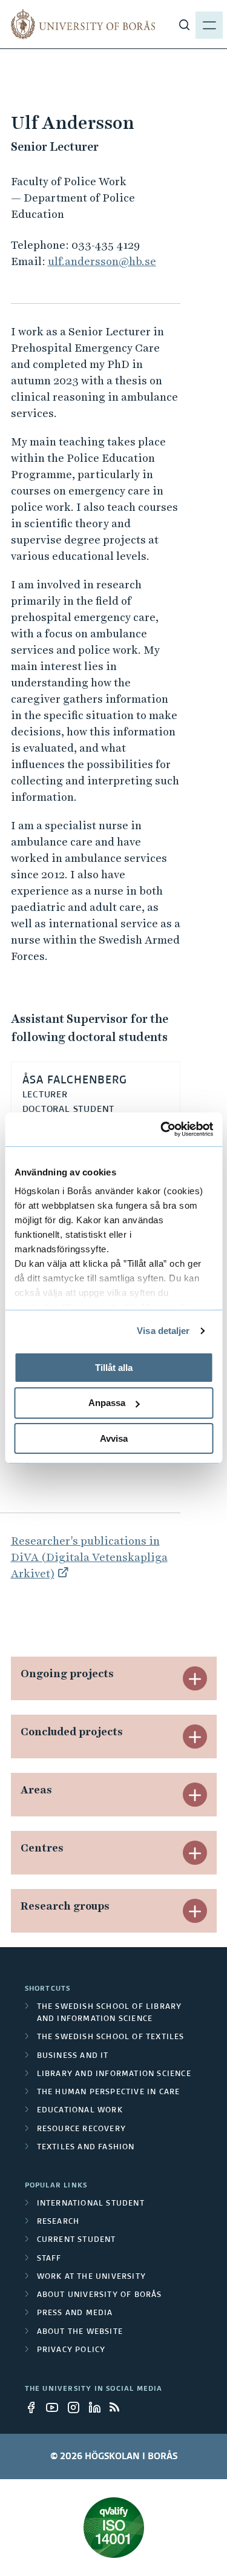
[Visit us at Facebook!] (35, 2407)
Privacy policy (71, 2350)
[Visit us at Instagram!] (77, 2407)
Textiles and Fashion (86, 2147)
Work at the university (91, 2277)
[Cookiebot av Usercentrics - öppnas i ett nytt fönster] (162, 1129)
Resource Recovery (81, 2129)
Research (58, 2222)
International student (91, 2204)
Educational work (80, 2111)
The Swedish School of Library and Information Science (110, 2013)
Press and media (75, 2313)
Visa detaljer (163, 1331)
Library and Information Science (114, 2074)
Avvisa (114, 1438)
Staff (49, 2259)
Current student (77, 2240)
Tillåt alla (114, 1367)
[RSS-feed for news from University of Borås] (119, 2407)
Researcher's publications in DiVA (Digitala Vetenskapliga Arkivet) (89, 1557)
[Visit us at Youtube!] (56, 2407)
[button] (195, 1678)
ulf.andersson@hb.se (102, 261)
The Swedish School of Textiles (111, 2037)
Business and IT (73, 2056)
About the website (80, 2332)
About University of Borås (100, 2295)
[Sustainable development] (114, 2528)
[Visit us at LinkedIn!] (98, 2407)
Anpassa (107, 1403)
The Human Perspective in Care (109, 2092)
